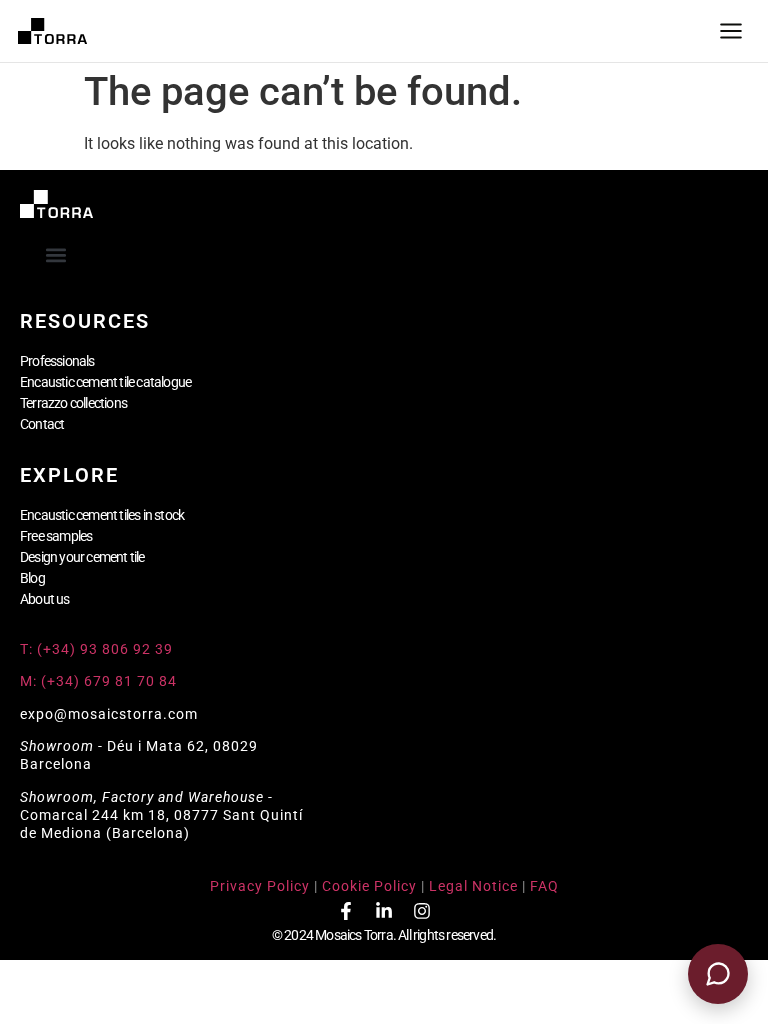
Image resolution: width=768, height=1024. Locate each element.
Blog (32, 578)
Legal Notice (473, 886)
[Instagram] (422, 911)
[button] (56, 254)
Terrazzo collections (73, 403)
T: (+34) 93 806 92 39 (98, 649)
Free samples (56, 536)
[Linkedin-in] (384, 911)
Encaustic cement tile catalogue (105, 382)
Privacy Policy (260, 886)
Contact (42, 424)
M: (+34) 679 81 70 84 (98, 681)
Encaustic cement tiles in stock (102, 515)
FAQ (544, 886)
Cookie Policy (369, 886)
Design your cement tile (82, 557)
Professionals (57, 361)
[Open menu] (731, 31)
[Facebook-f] (346, 911)
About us (45, 599)
